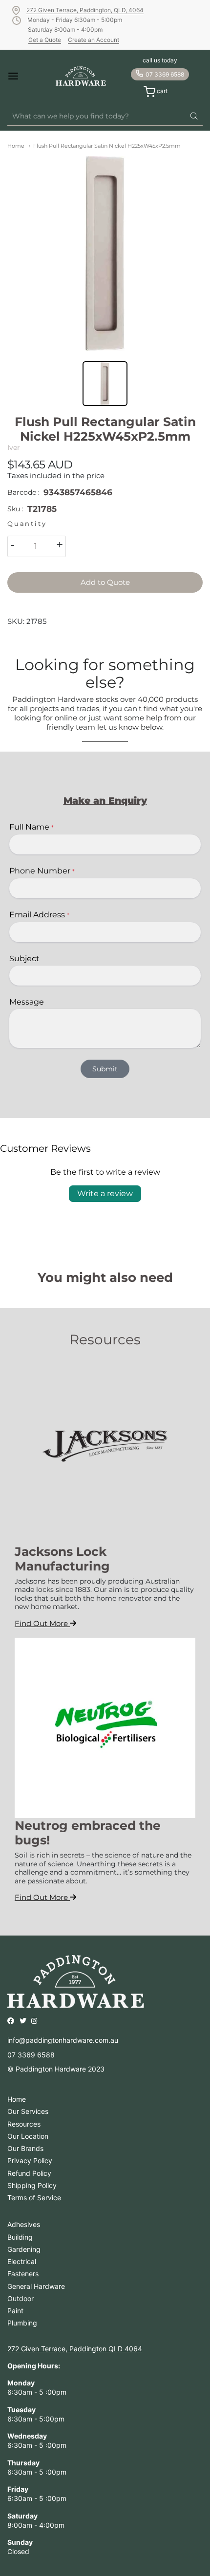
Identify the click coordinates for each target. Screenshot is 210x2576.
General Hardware (36, 2286)
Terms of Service (34, 2198)
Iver (14, 447)
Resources (24, 2124)
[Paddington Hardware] (81, 76)
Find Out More (42, 1623)
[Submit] (194, 116)
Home (16, 146)
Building (20, 2237)
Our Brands (25, 2148)
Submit (105, 1069)
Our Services (28, 2111)
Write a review (105, 1193)
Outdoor (21, 2298)
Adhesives (24, 2224)
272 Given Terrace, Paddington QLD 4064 (75, 2349)
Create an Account (94, 40)
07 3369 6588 (165, 74)
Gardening (24, 2249)
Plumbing (22, 2323)
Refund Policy (29, 2173)
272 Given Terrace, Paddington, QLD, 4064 (85, 10)
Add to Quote (105, 582)
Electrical (22, 2261)
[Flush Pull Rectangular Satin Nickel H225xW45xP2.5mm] (105, 253)
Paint (15, 2311)
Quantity (27, 524)
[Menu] (22, 76)
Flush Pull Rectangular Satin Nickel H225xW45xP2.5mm (107, 146)
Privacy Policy (30, 2160)
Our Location (28, 2136)
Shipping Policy (32, 2185)
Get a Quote (45, 40)
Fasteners (23, 2274)
